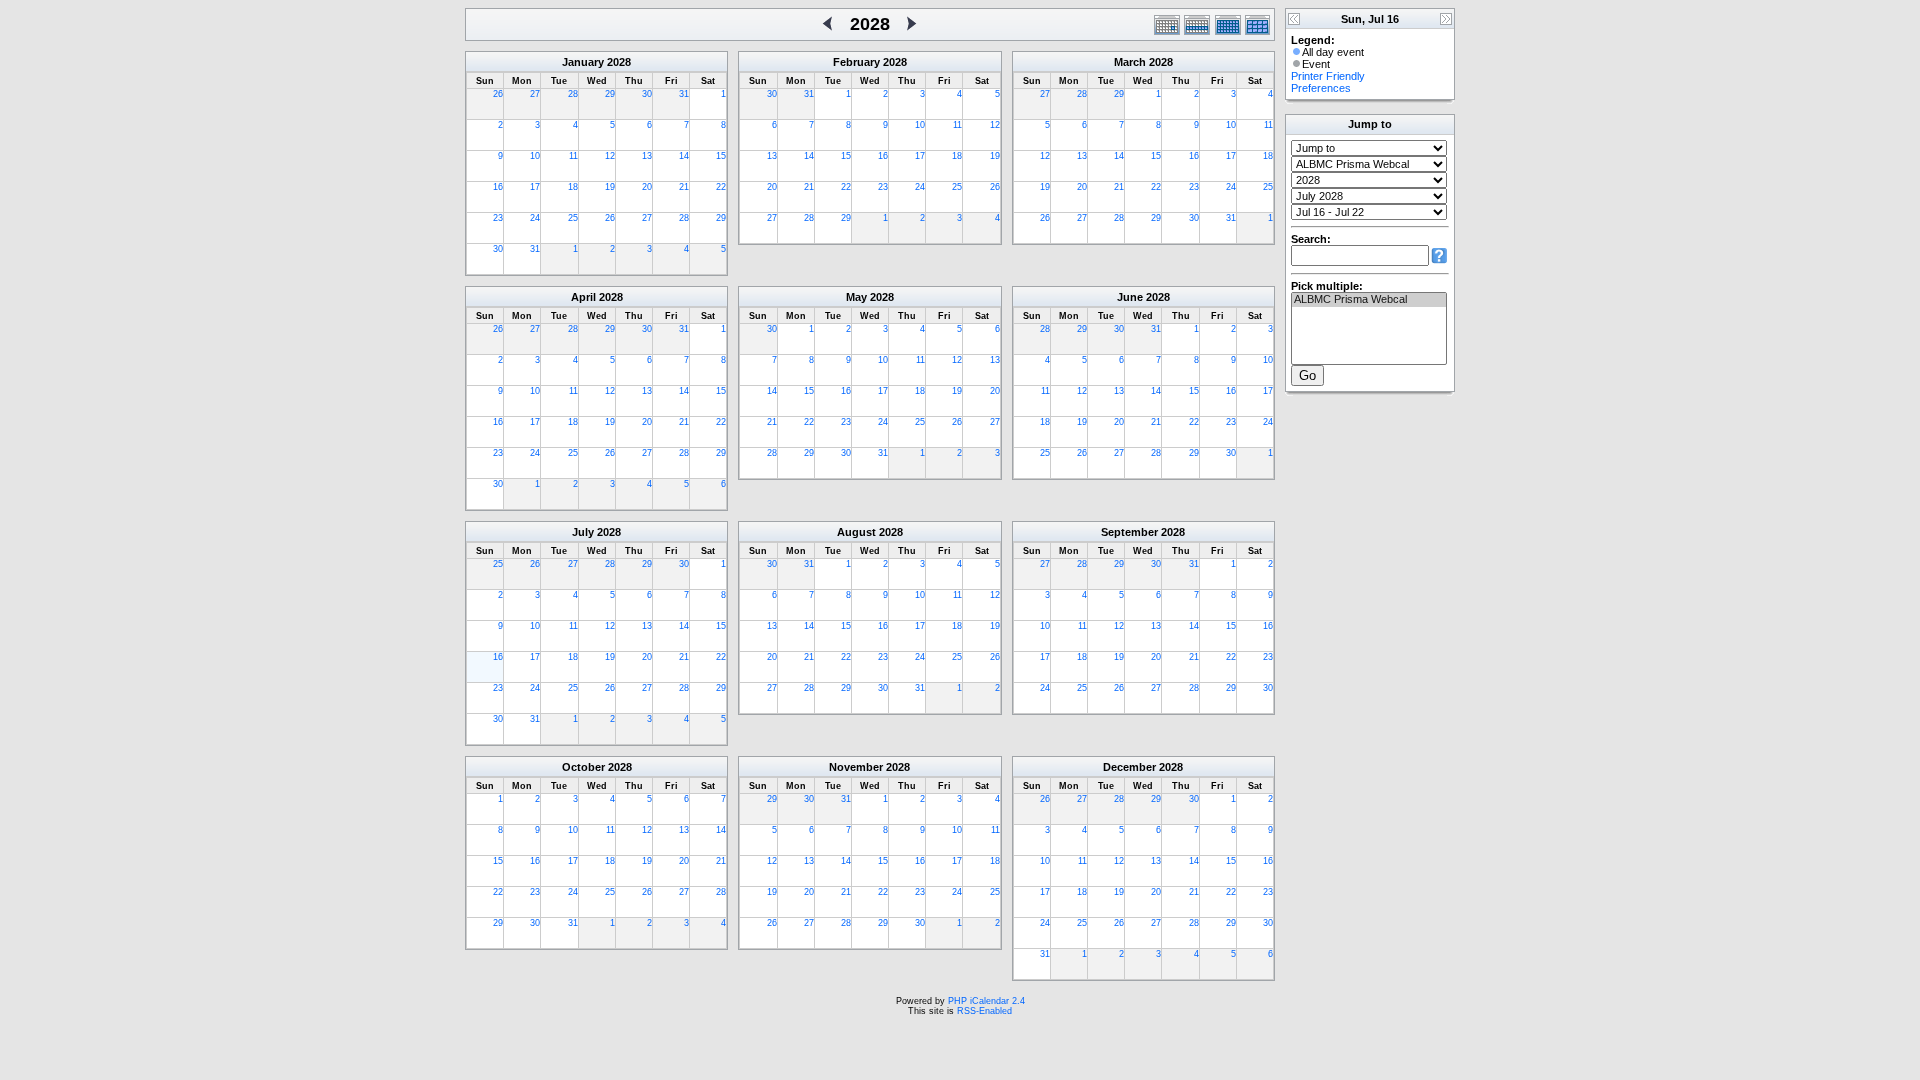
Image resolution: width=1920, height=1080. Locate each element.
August (856, 532)
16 (498, 187)
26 (498, 94)
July (583, 532)
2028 (619, 62)
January (583, 62)
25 (573, 218)
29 (610, 94)
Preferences (1321, 88)
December (1129, 767)
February (856, 62)
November (856, 767)
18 (573, 187)
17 (535, 187)
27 (535, 94)
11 (573, 156)
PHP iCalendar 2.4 (986, 1001)
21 (684, 187)
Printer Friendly (1328, 76)
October (583, 767)
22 (721, 187)
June (1130, 297)
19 (610, 187)
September (1129, 532)
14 (684, 156)
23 (498, 218)
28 (573, 94)
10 (535, 156)
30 (647, 94)
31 (684, 94)
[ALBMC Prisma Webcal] (1369, 300)
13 (647, 156)
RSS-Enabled (984, 1011)
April (583, 297)
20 (647, 187)
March (1130, 62)
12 (610, 156)
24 (535, 218)
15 (721, 156)
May (856, 297)
